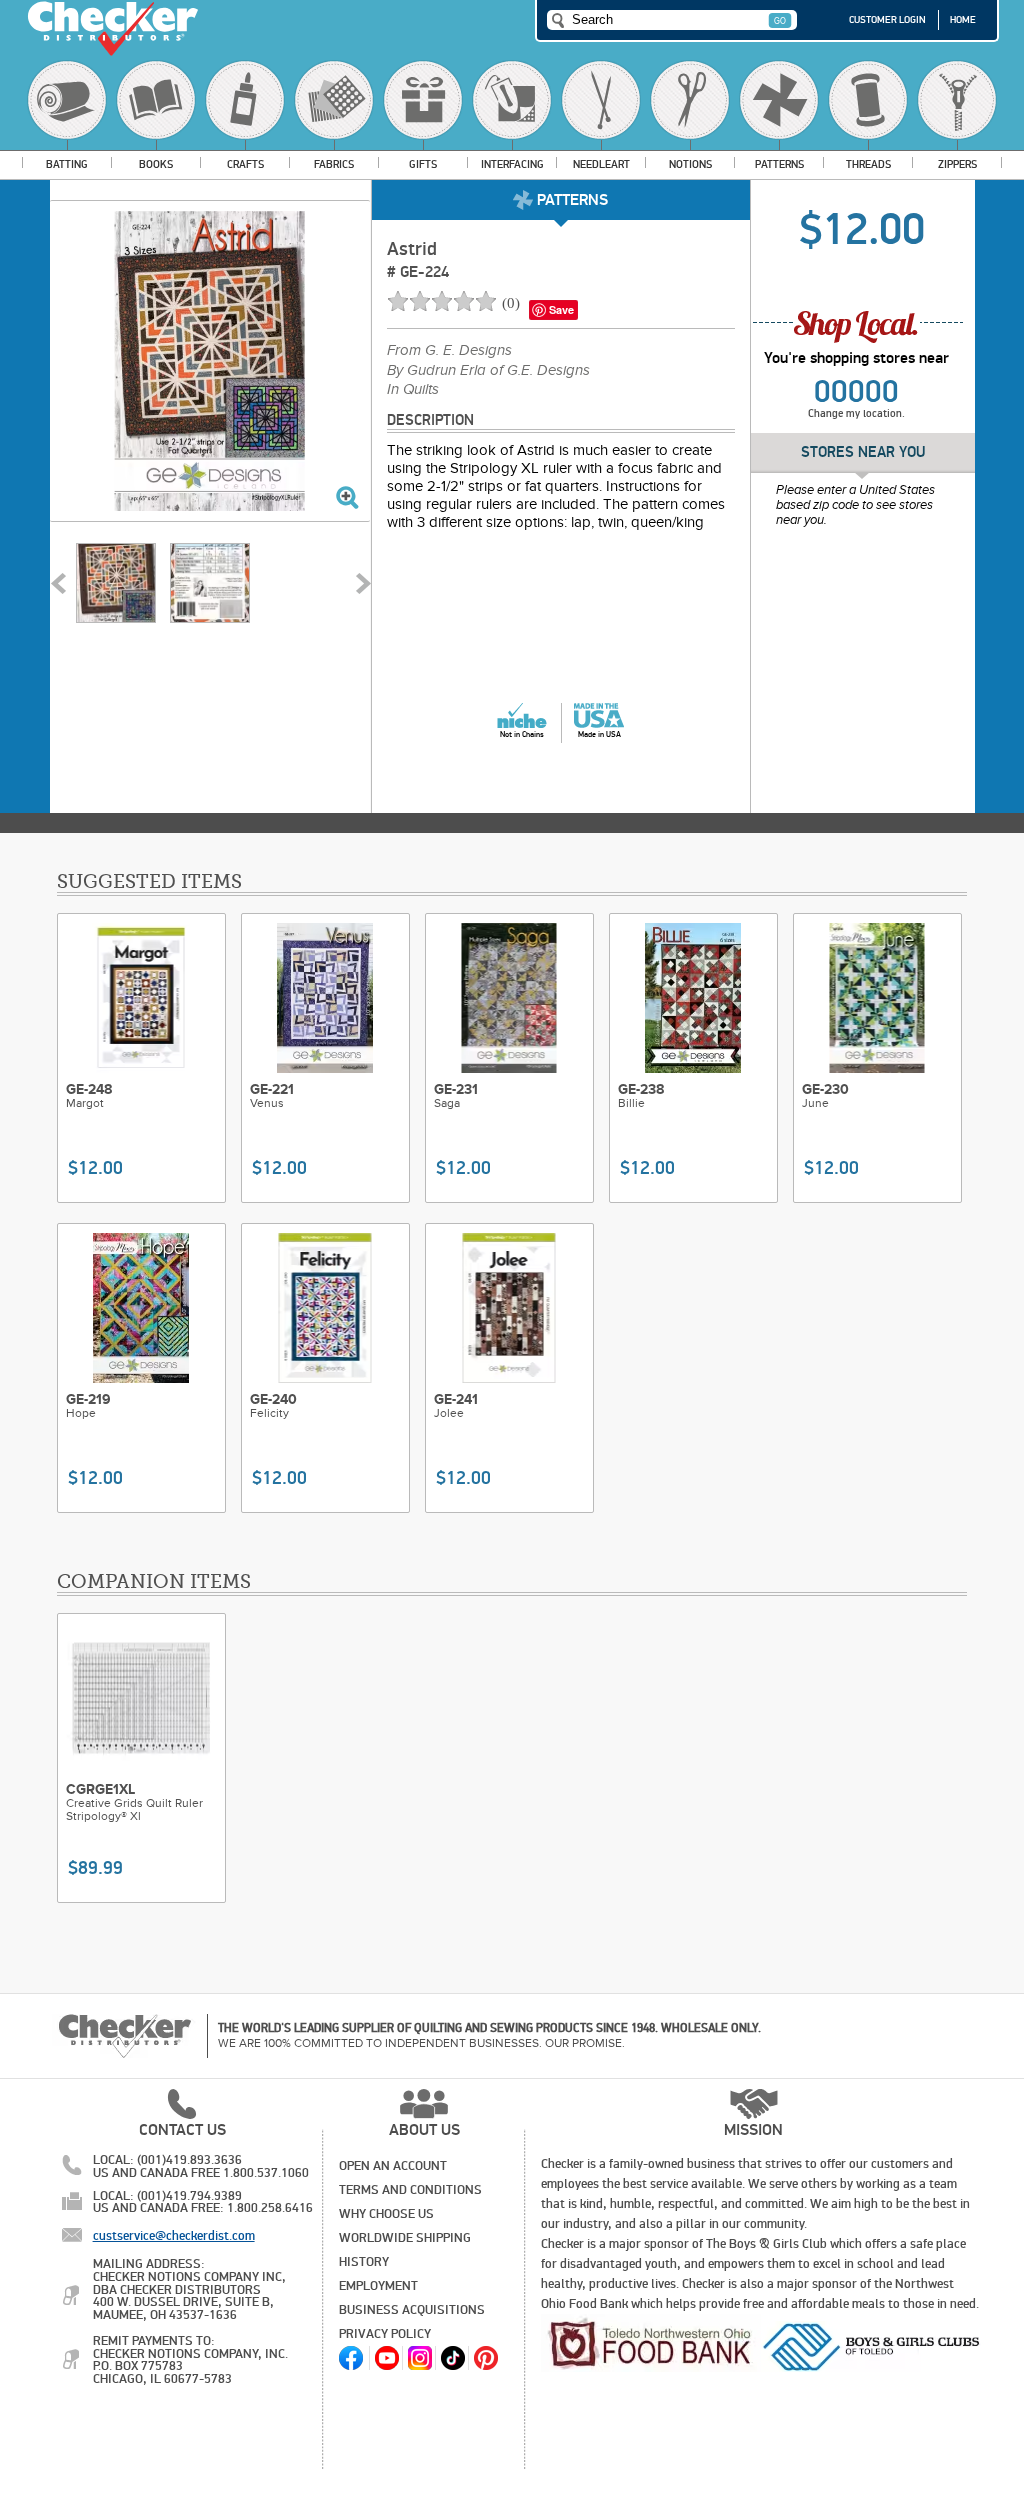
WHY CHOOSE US (386, 2214)
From (449, 351)
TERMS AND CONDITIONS (410, 2190)
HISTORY (364, 2262)
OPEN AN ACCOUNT (393, 2166)
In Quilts (413, 390)
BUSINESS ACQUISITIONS (412, 2310)
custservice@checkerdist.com (174, 2236)
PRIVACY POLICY (385, 2334)
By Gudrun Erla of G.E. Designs (488, 371)
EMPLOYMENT (378, 2286)
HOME (963, 20)
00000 (856, 392)
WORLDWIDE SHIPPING (405, 2238)
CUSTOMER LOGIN (887, 20)
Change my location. (856, 413)
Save (561, 309)
